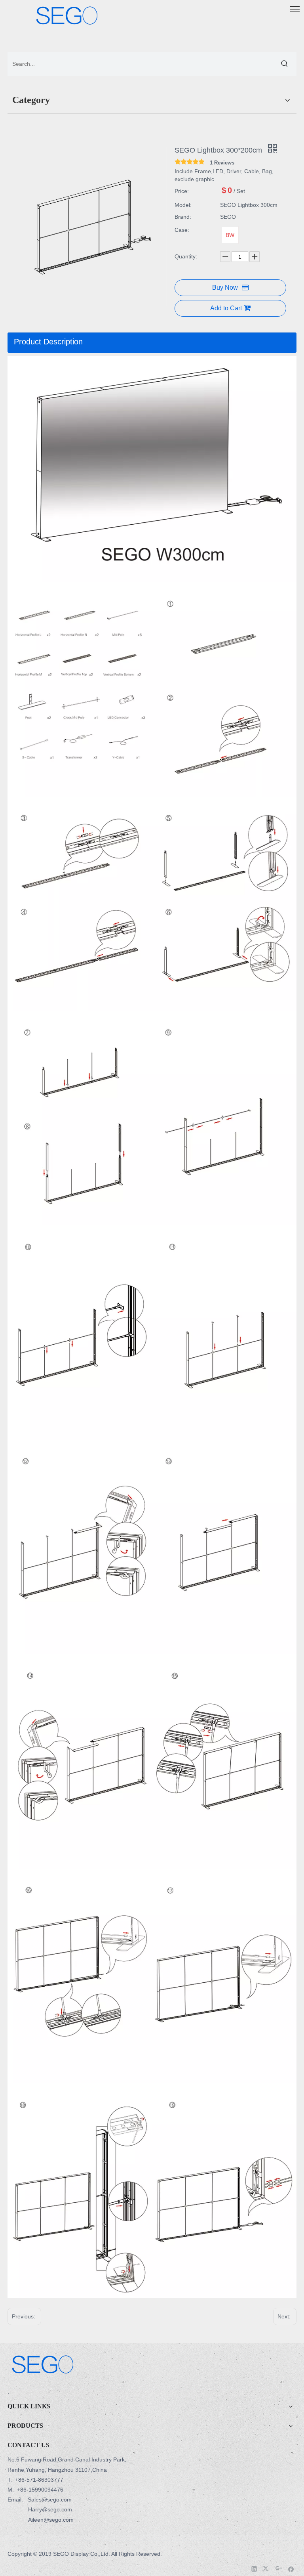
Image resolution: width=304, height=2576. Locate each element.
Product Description (48, 342)
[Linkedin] (254, 2568)
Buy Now (225, 288)
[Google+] (279, 2568)
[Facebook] (291, 2568)
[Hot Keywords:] (285, 64)
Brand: (183, 217)
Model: (183, 205)
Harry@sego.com (50, 2509)
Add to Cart (226, 308)
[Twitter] (267, 2568)
